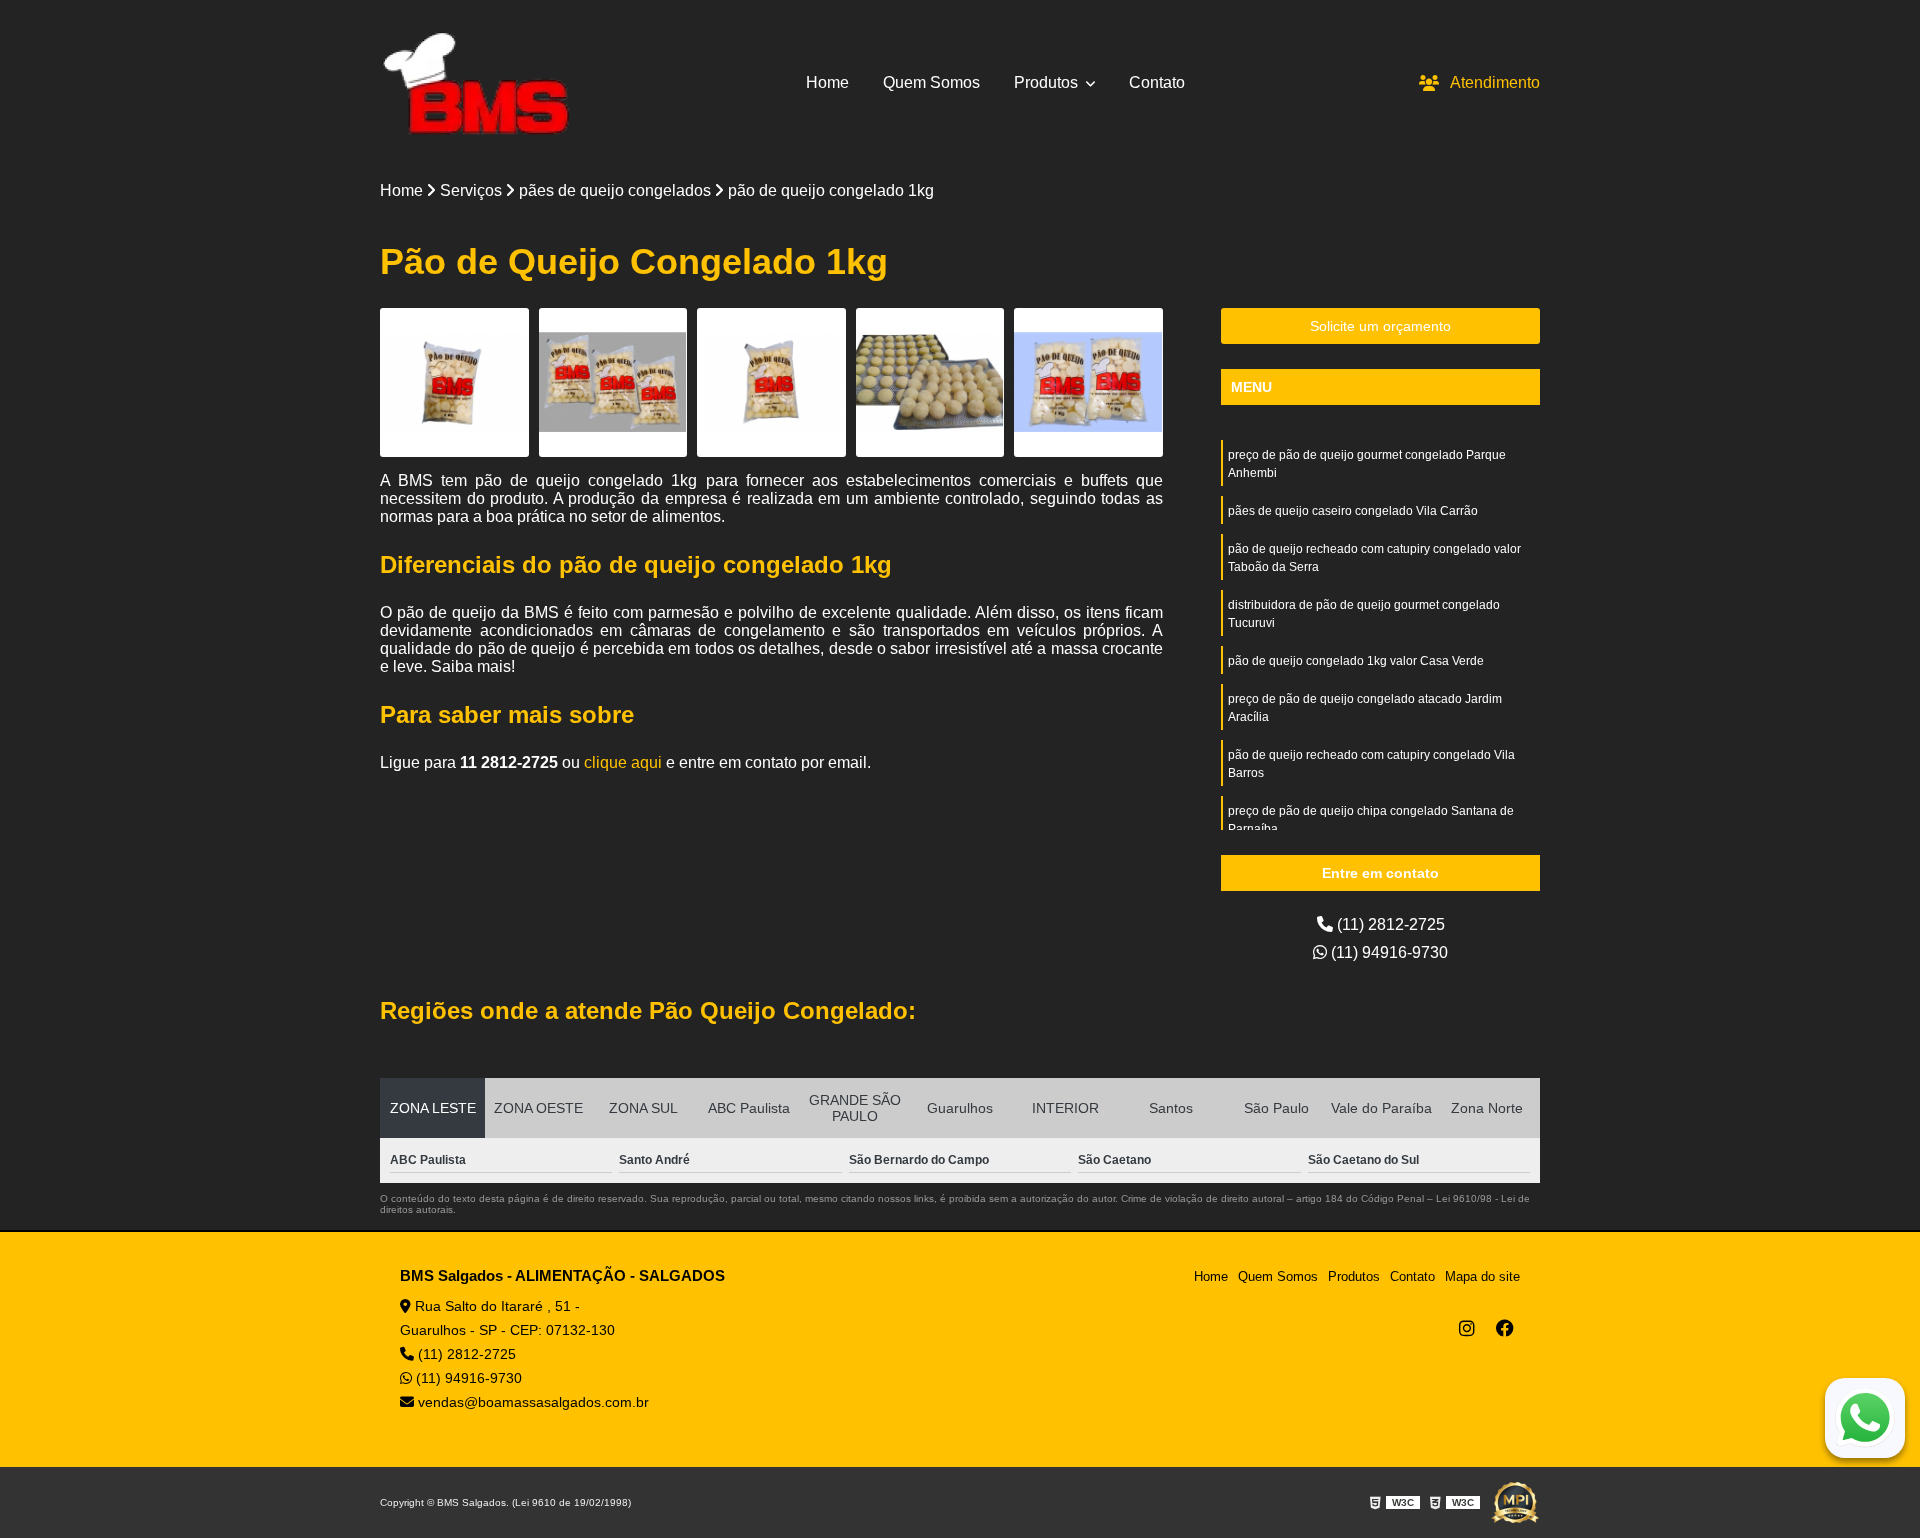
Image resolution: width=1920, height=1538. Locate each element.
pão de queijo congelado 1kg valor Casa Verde (1356, 661)
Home (827, 82)
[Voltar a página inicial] (475, 83)
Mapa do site (1482, 1276)
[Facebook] (1505, 1328)
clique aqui (623, 762)
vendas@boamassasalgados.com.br (531, 1402)
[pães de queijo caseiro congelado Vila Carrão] (613, 382)
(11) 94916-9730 (1387, 952)
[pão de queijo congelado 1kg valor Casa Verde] (1088, 382)
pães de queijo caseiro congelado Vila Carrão (1353, 511)
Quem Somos (931, 82)
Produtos (1048, 82)
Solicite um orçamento (1380, 326)
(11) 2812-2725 (1389, 924)
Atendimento (1495, 82)
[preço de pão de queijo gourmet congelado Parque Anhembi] (454, 382)
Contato (1157, 82)
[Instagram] (1467, 1328)
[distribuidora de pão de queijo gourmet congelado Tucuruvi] (930, 382)
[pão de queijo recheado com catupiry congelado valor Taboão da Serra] (771, 382)
